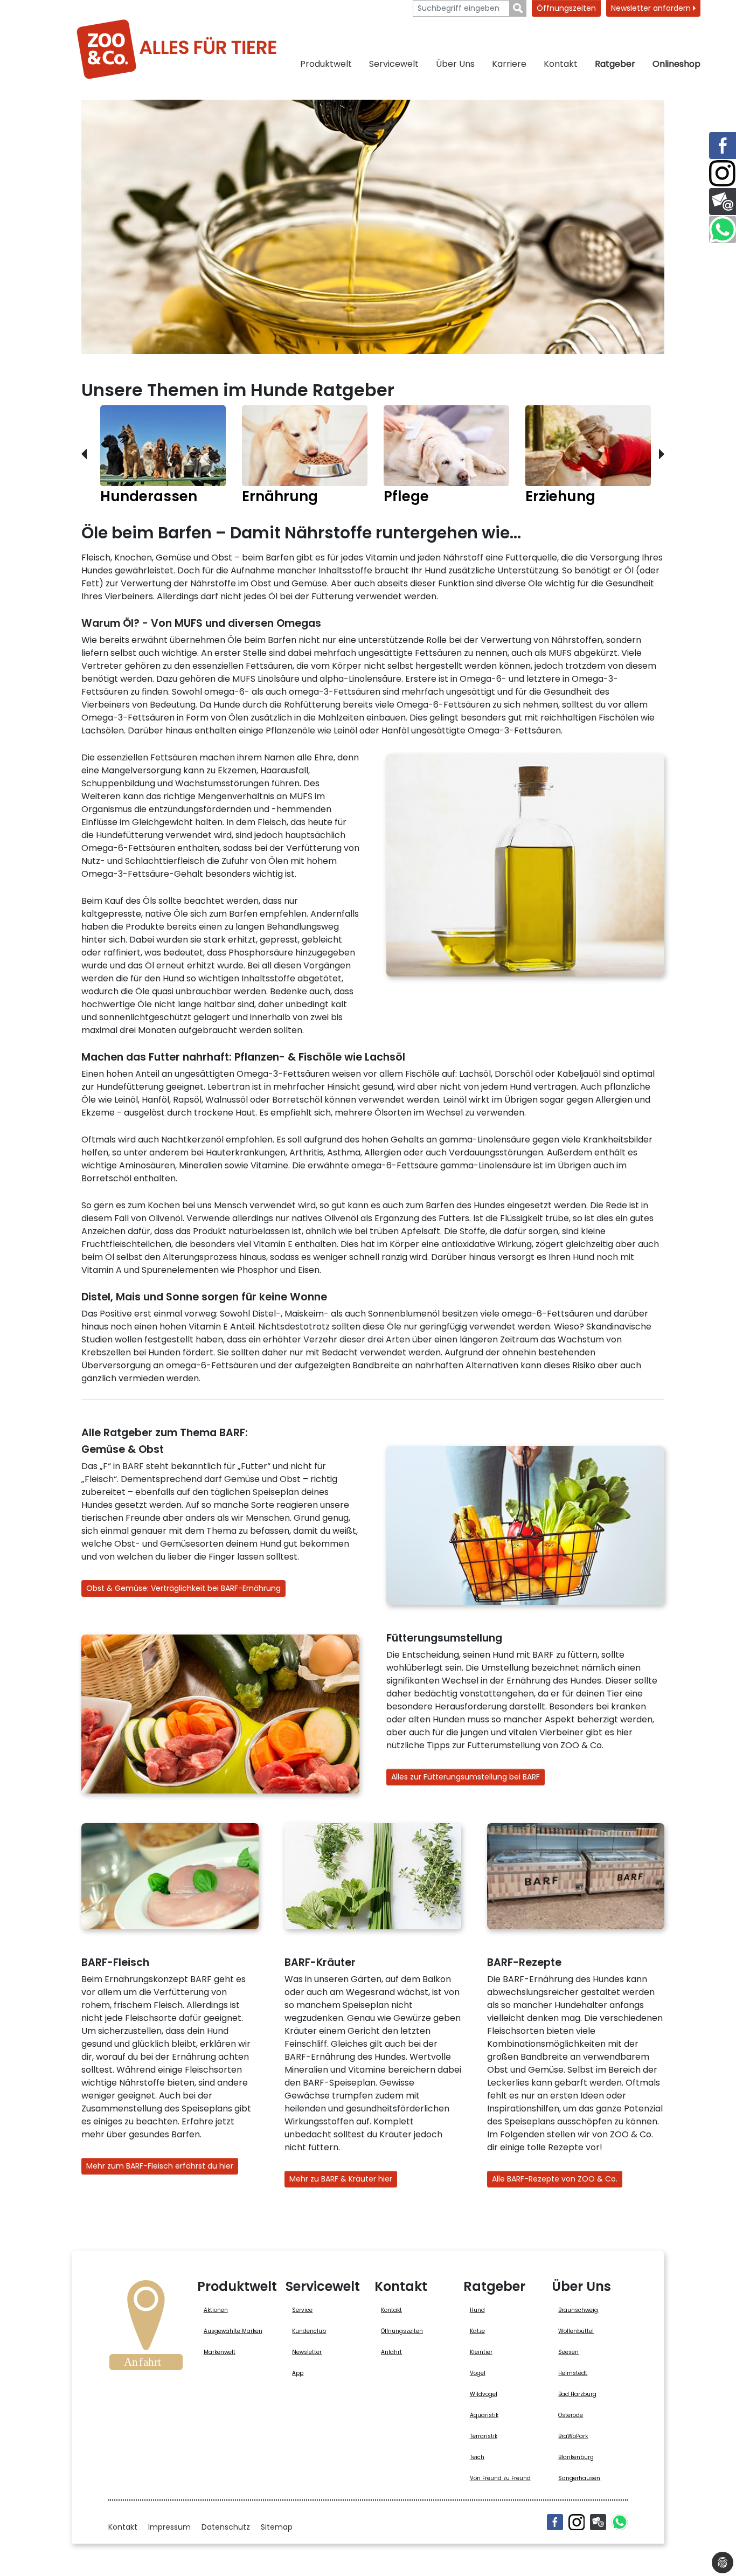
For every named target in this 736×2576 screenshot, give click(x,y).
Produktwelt (326, 64)
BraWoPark (573, 2436)
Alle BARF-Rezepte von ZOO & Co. (555, 2179)
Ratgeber (615, 64)
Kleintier (481, 2352)
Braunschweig (578, 2310)
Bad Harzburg (577, 2394)
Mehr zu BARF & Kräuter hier (341, 2179)
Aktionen (216, 2310)
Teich (477, 2457)
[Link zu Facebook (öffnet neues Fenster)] (723, 146)
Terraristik (484, 2436)
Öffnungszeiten (566, 8)
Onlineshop (676, 64)
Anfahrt (391, 2352)
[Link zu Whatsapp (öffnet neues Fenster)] (723, 230)
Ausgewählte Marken (233, 2331)
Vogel (478, 2373)
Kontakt (561, 64)
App (298, 2373)
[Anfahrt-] (146, 2329)
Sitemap (277, 2527)
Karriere (509, 64)
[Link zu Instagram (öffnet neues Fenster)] (723, 174)
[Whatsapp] (620, 2522)
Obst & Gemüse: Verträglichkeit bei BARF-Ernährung (183, 1588)
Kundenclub (309, 2331)
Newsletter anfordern (652, 8)
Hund (477, 2310)
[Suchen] (518, 8)
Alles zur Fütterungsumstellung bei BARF (466, 1777)
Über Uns (455, 64)
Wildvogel (484, 2394)
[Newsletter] (598, 2522)
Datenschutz (226, 2527)
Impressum (169, 2527)
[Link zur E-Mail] (723, 202)
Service (302, 2310)
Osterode (571, 2415)
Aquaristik (484, 2415)
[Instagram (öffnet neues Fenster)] (577, 2522)
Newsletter (307, 2352)
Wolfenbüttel (576, 2331)
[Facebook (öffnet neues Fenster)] (555, 2522)
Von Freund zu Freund (500, 2478)
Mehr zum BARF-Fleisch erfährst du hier (160, 2166)
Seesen (568, 2352)
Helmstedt (573, 2373)
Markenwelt (220, 2352)
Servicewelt (394, 64)
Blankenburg (576, 2457)
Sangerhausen (579, 2478)
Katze (477, 2331)
